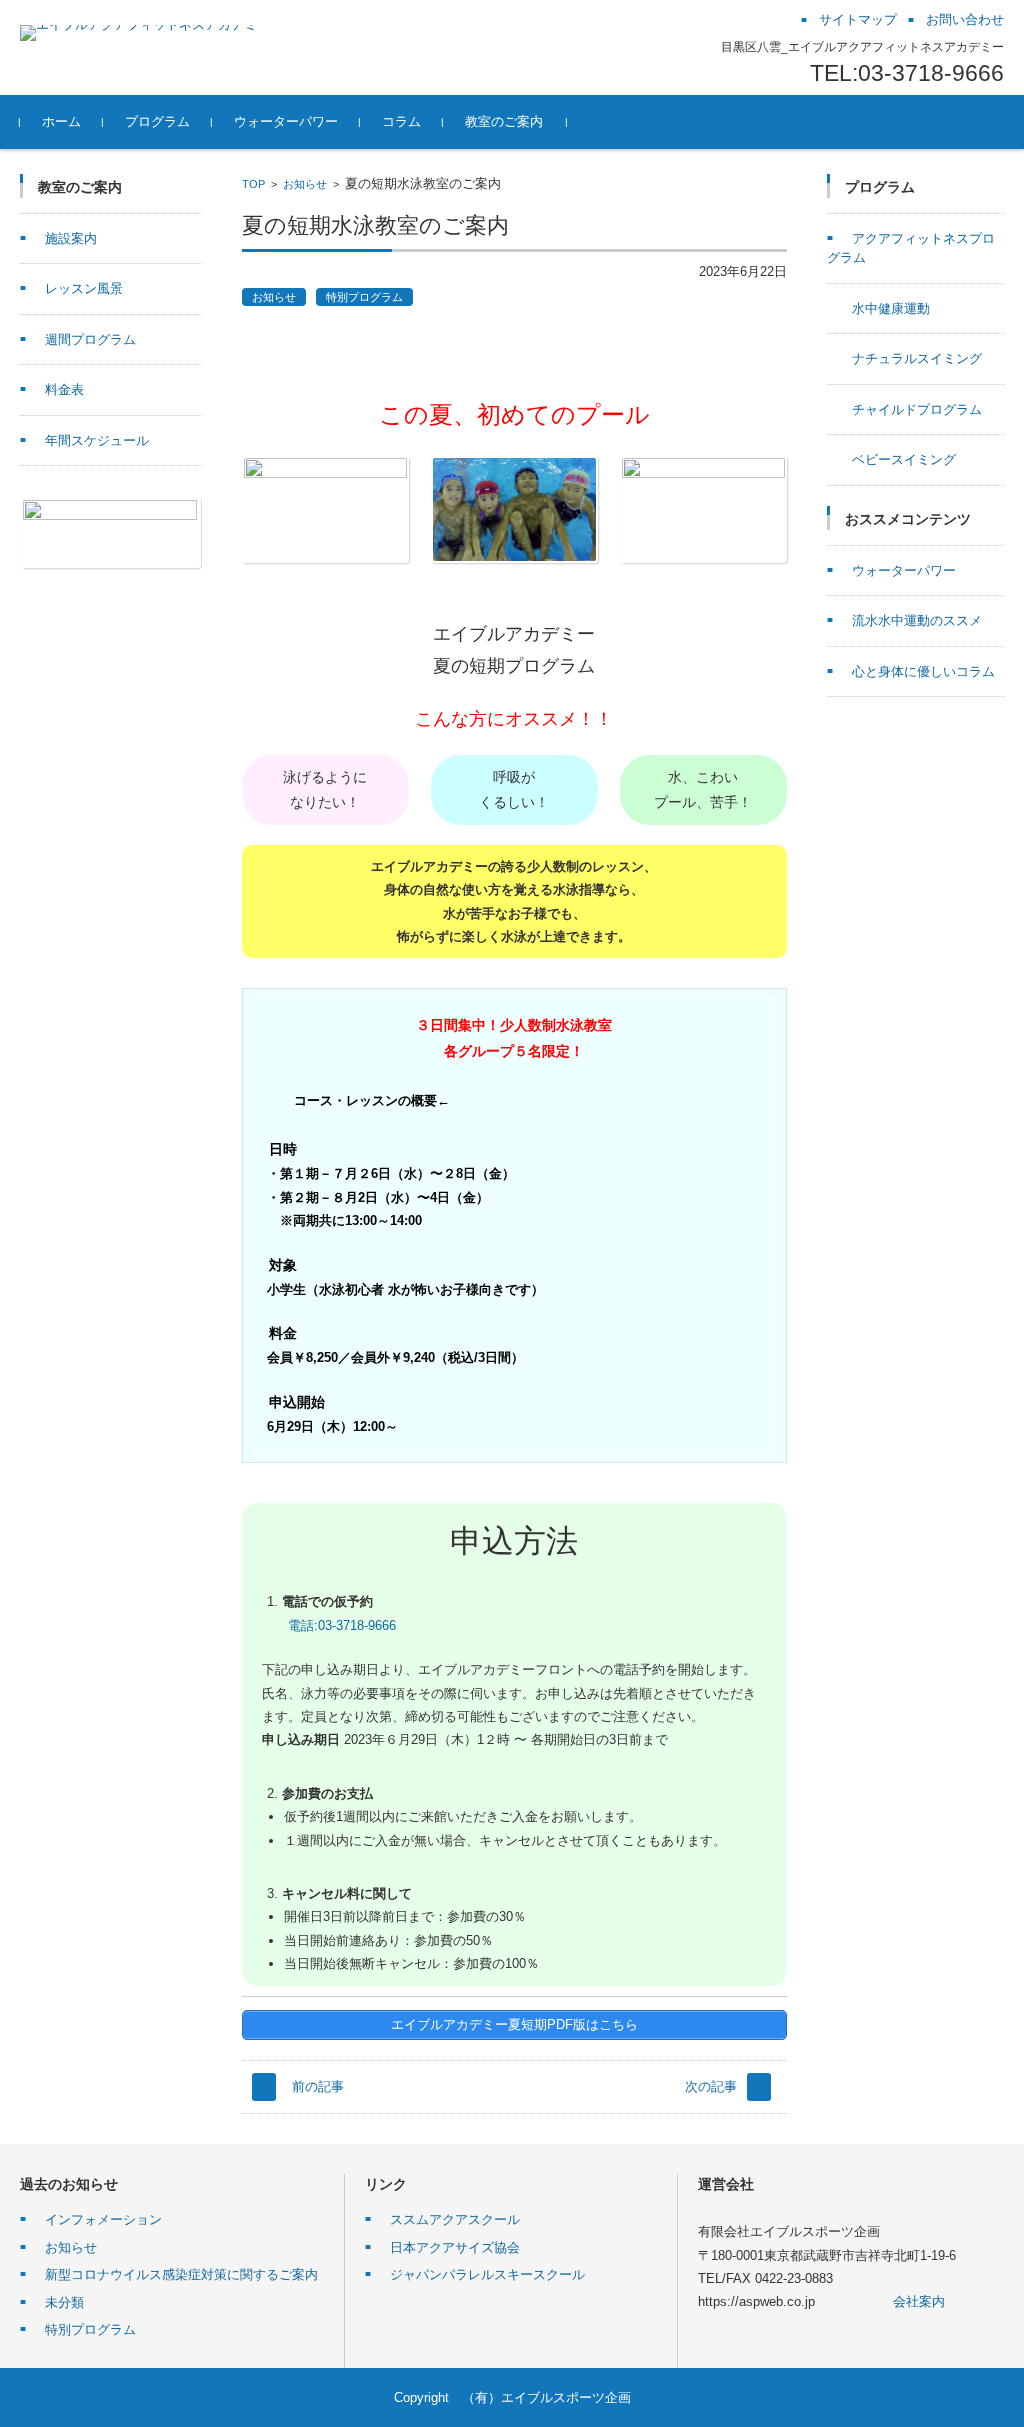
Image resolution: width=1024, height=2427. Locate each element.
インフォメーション (103, 2219)
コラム (401, 121)
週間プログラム (90, 339)
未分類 (64, 2302)
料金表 (64, 389)
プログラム (157, 121)
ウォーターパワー (286, 121)
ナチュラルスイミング (917, 358)
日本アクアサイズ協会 (455, 2247)
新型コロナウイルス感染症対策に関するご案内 (181, 2274)
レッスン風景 (84, 288)
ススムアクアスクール (455, 2219)
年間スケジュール (97, 440)
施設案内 (71, 238)
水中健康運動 (891, 308)
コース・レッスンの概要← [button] (372, 1100)
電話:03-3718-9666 (342, 1625)
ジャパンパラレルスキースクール (487, 2274)
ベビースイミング (904, 459)
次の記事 (711, 2086)
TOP (253, 184)
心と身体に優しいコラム (923, 671)
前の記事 (318, 2086)
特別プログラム (364, 297)
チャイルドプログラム (917, 409)
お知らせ (305, 184)
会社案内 (919, 2301)
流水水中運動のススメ (917, 620)
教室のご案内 (504, 121)
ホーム (61, 121)
